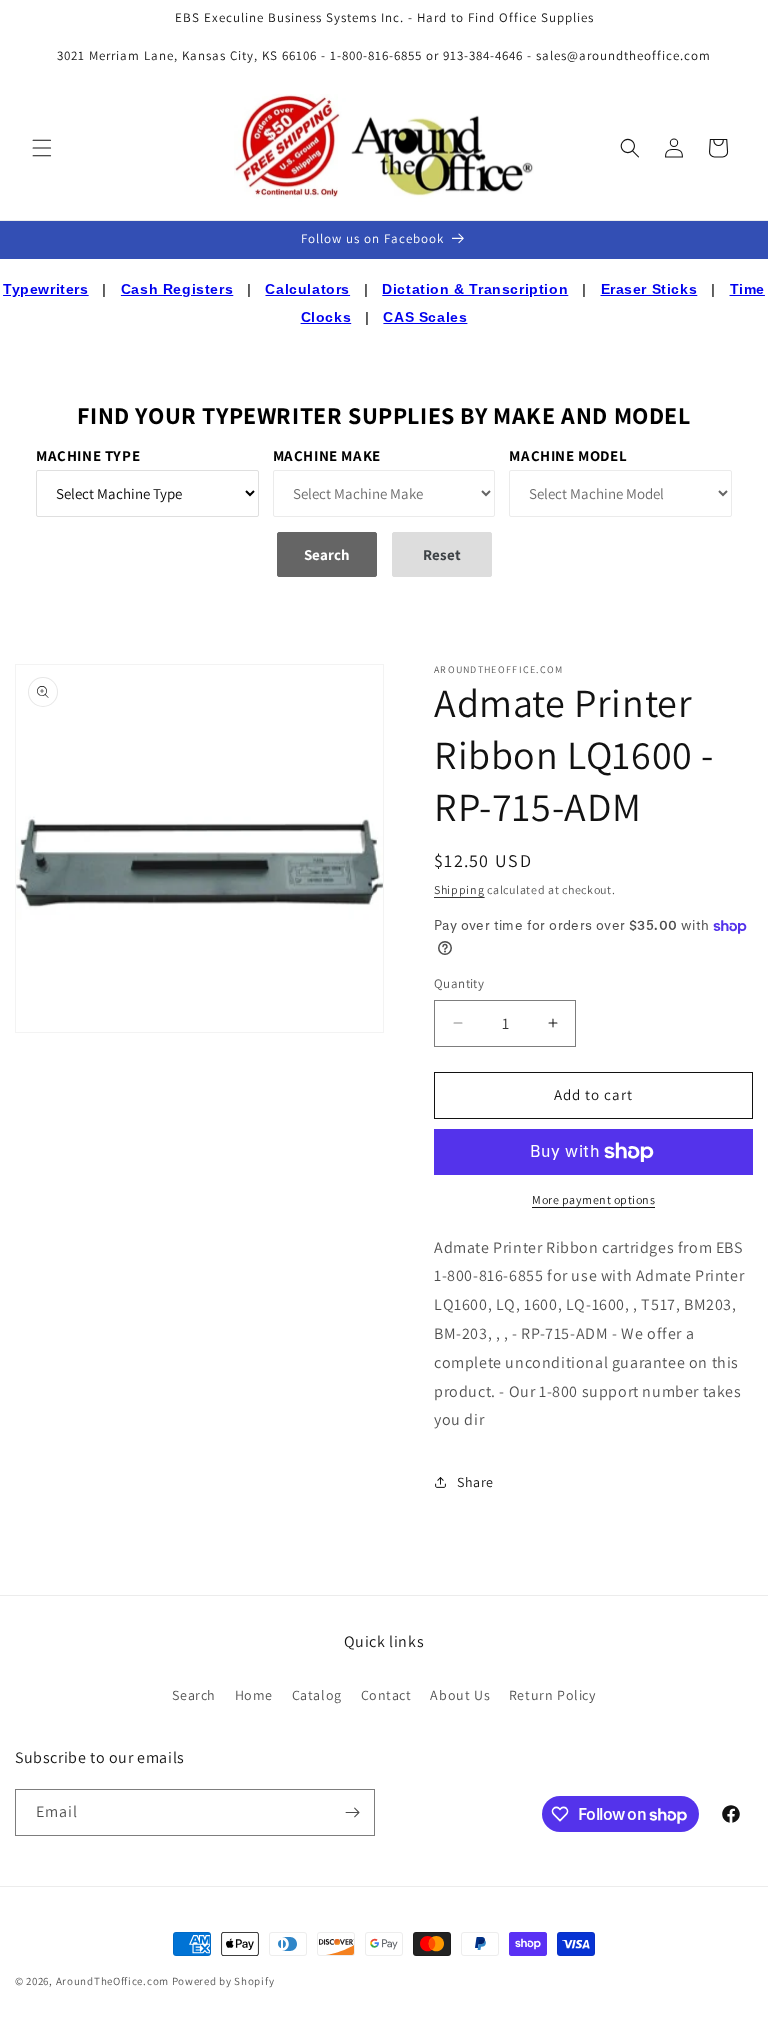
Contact (386, 1695)
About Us (460, 1695)
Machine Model (568, 455)
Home (254, 1695)
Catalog (317, 1695)
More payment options (593, 1199)
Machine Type (88, 455)
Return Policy (552, 1695)
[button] (42, 148)
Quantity (459, 983)
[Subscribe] (352, 1812)
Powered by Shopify (223, 1981)
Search (194, 1695)
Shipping (459, 889)
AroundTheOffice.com (112, 1981)
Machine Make (327, 455)
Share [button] (475, 1482)
